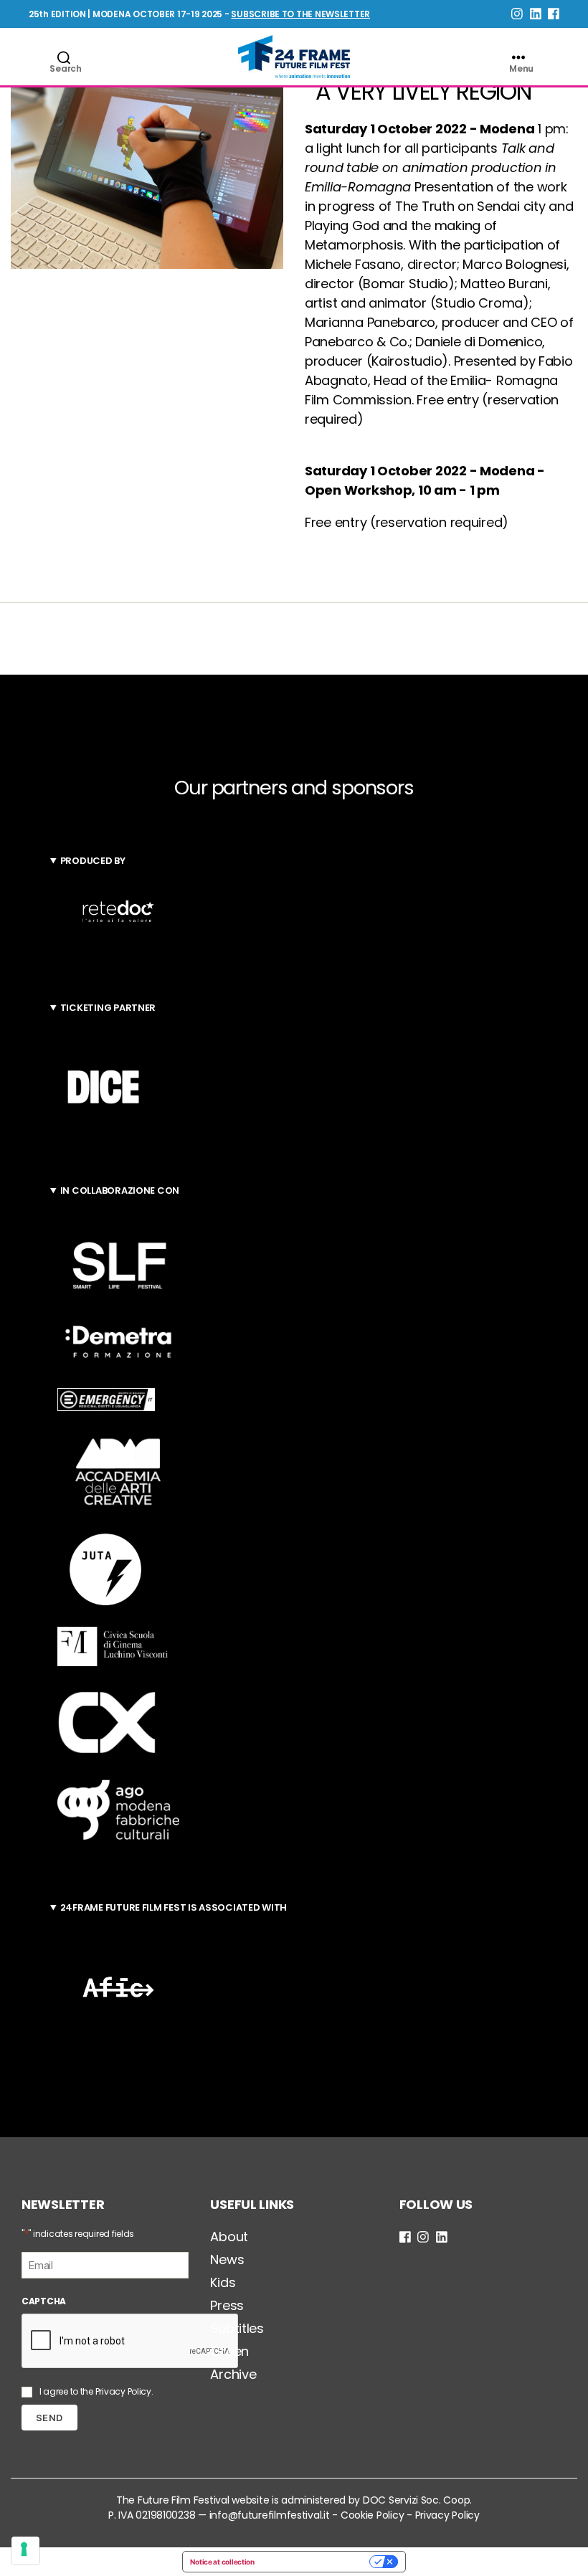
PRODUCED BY (93, 861)
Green (229, 2351)
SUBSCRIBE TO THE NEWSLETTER (300, 14)
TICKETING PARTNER (108, 1008)
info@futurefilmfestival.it (270, 2515)
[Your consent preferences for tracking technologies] (25, 2551)
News (227, 2259)
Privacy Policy (123, 2391)
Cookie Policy (373, 2515)
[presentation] (131, 2342)
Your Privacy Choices (317, 2562)
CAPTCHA (44, 2301)
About (229, 2237)
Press (227, 2305)
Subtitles (237, 2328)
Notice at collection (222, 2562)
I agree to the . (96, 2391)
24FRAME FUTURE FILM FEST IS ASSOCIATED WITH (174, 1907)
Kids (223, 2282)
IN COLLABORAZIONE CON (120, 1190)
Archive (233, 2374)
